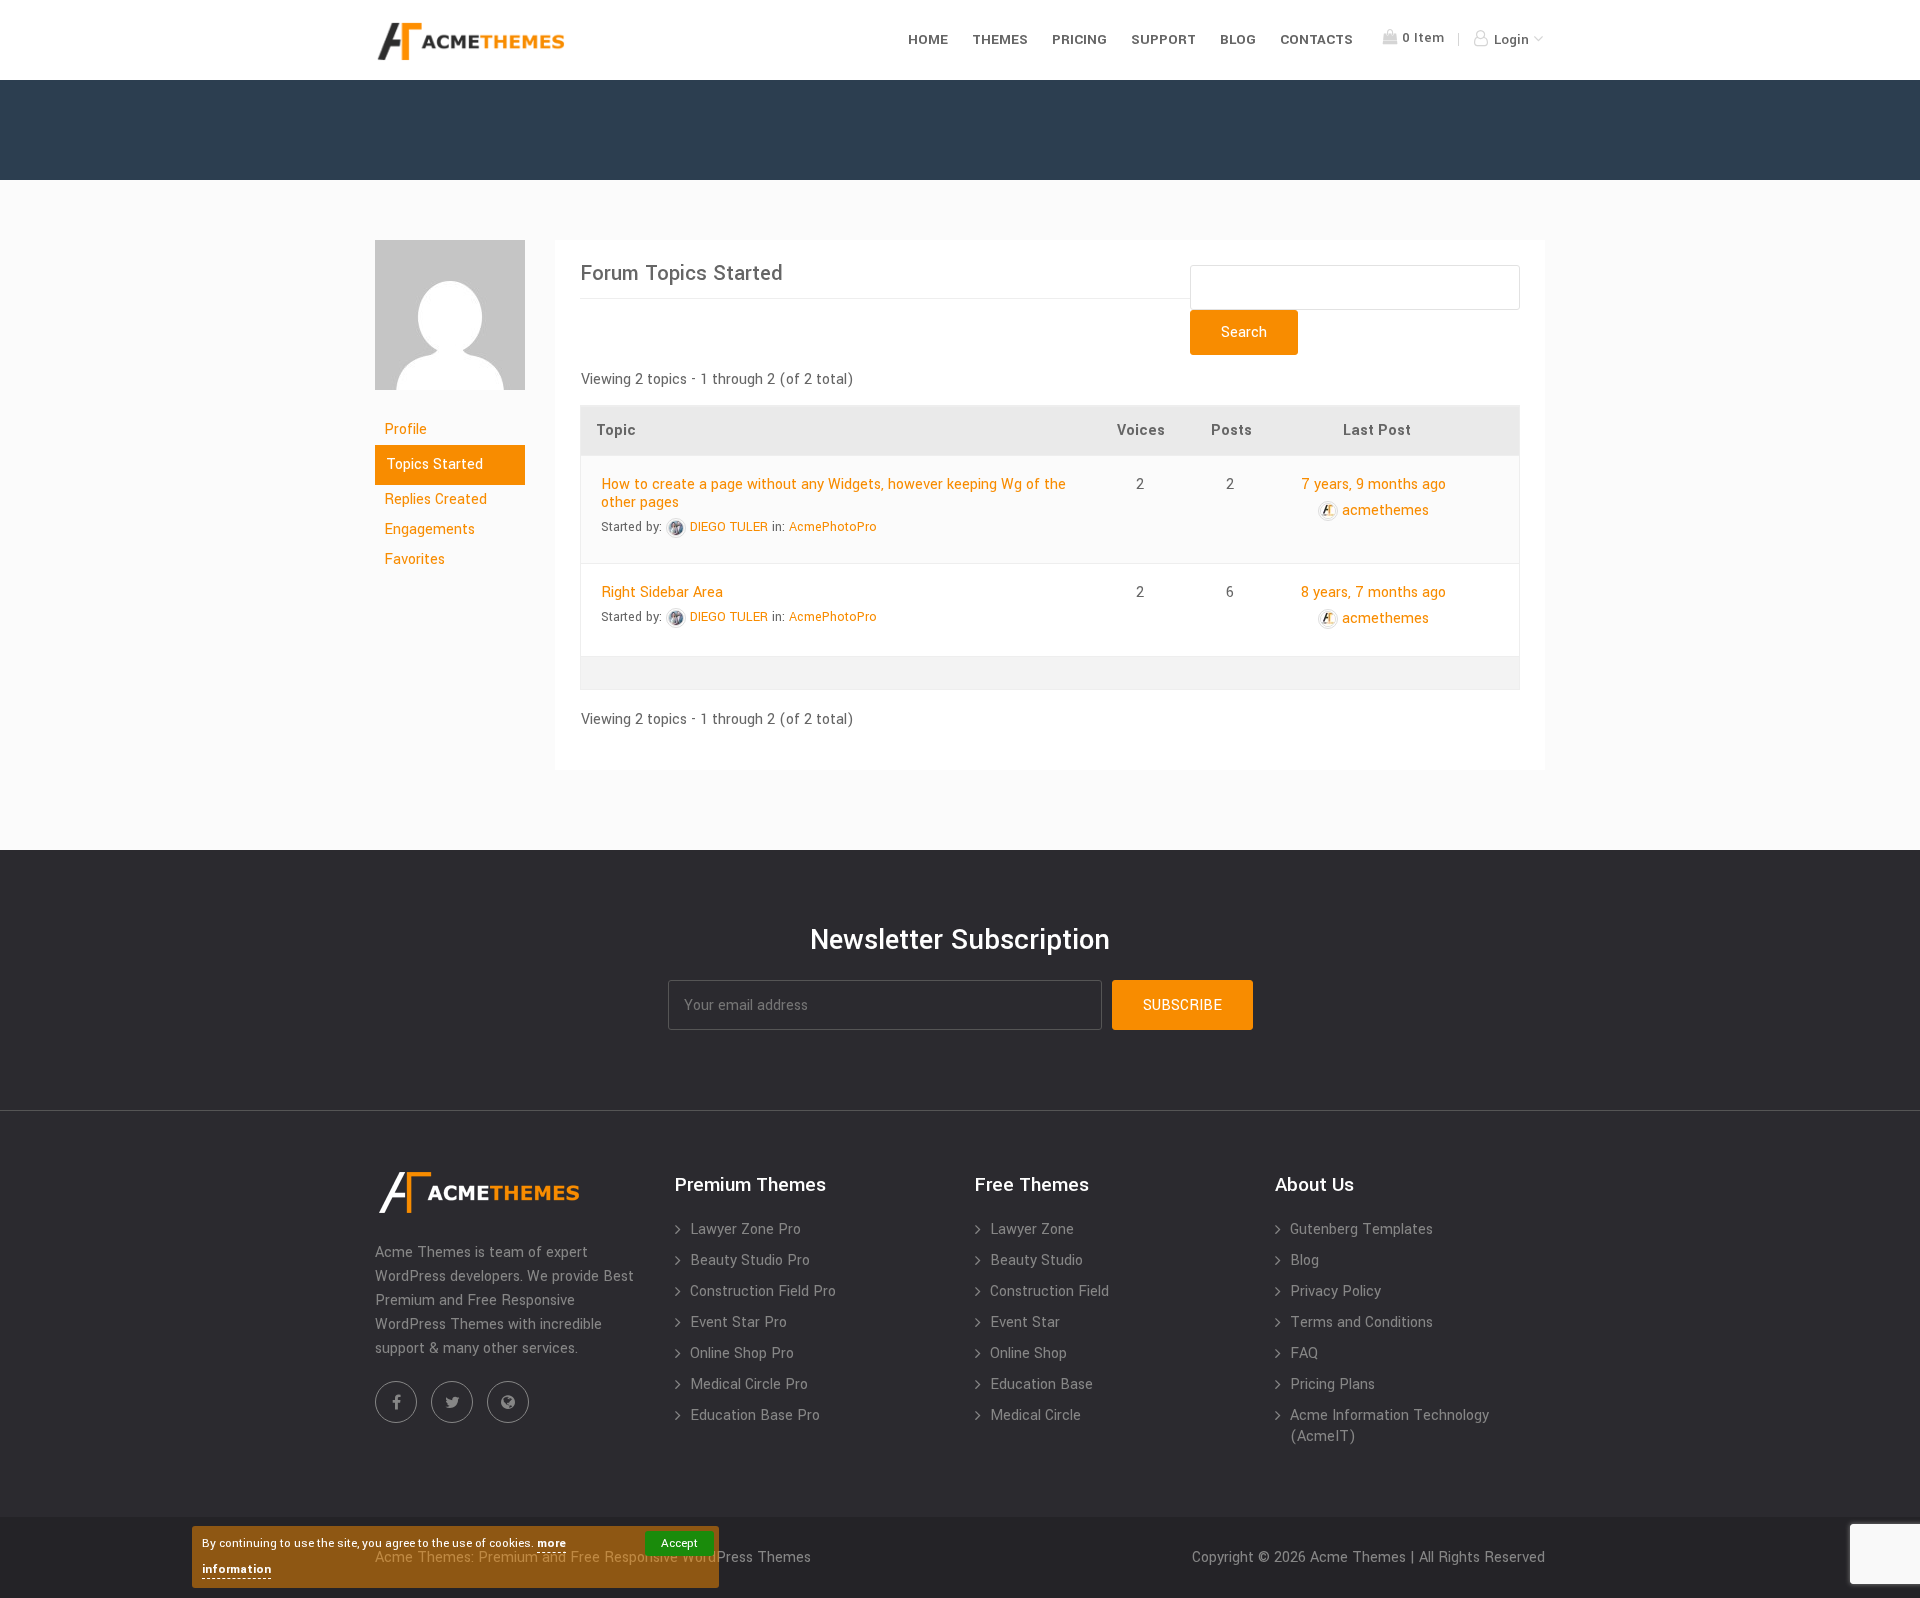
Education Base (1041, 1384)
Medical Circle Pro (749, 1384)
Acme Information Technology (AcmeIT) (1389, 1426)
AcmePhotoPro (833, 527)
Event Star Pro (738, 1322)
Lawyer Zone (1032, 1229)
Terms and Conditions (1361, 1322)
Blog (1238, 39)
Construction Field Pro (763, 1291)
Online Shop (1028, 1353)
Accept (679, 1543)
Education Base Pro (755, 1415)
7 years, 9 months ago (1373, 484)
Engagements (429, 529)
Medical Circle (1035, 1415)
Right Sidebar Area (662, 592)
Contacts (1316, 39)
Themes (1000, 39)
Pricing (1079, 39)
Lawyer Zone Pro (745, 1229)
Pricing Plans (1332, 1384)
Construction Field (1049, 1291)
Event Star (1025, 1322)
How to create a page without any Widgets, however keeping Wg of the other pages (833, 493)
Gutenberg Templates (1361, 1229)
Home (928, 39)
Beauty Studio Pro (750, 1260)
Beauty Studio (1036, 1260)
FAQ (1304, 1353)
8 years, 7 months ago (1373, 592)
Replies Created (435, 499)
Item (1423, 37)
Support (1163, 39)
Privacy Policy (1335, 1291)
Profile (405, 429)
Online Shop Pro (742, 1353)
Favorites (414, 559)
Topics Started (434, 464)
